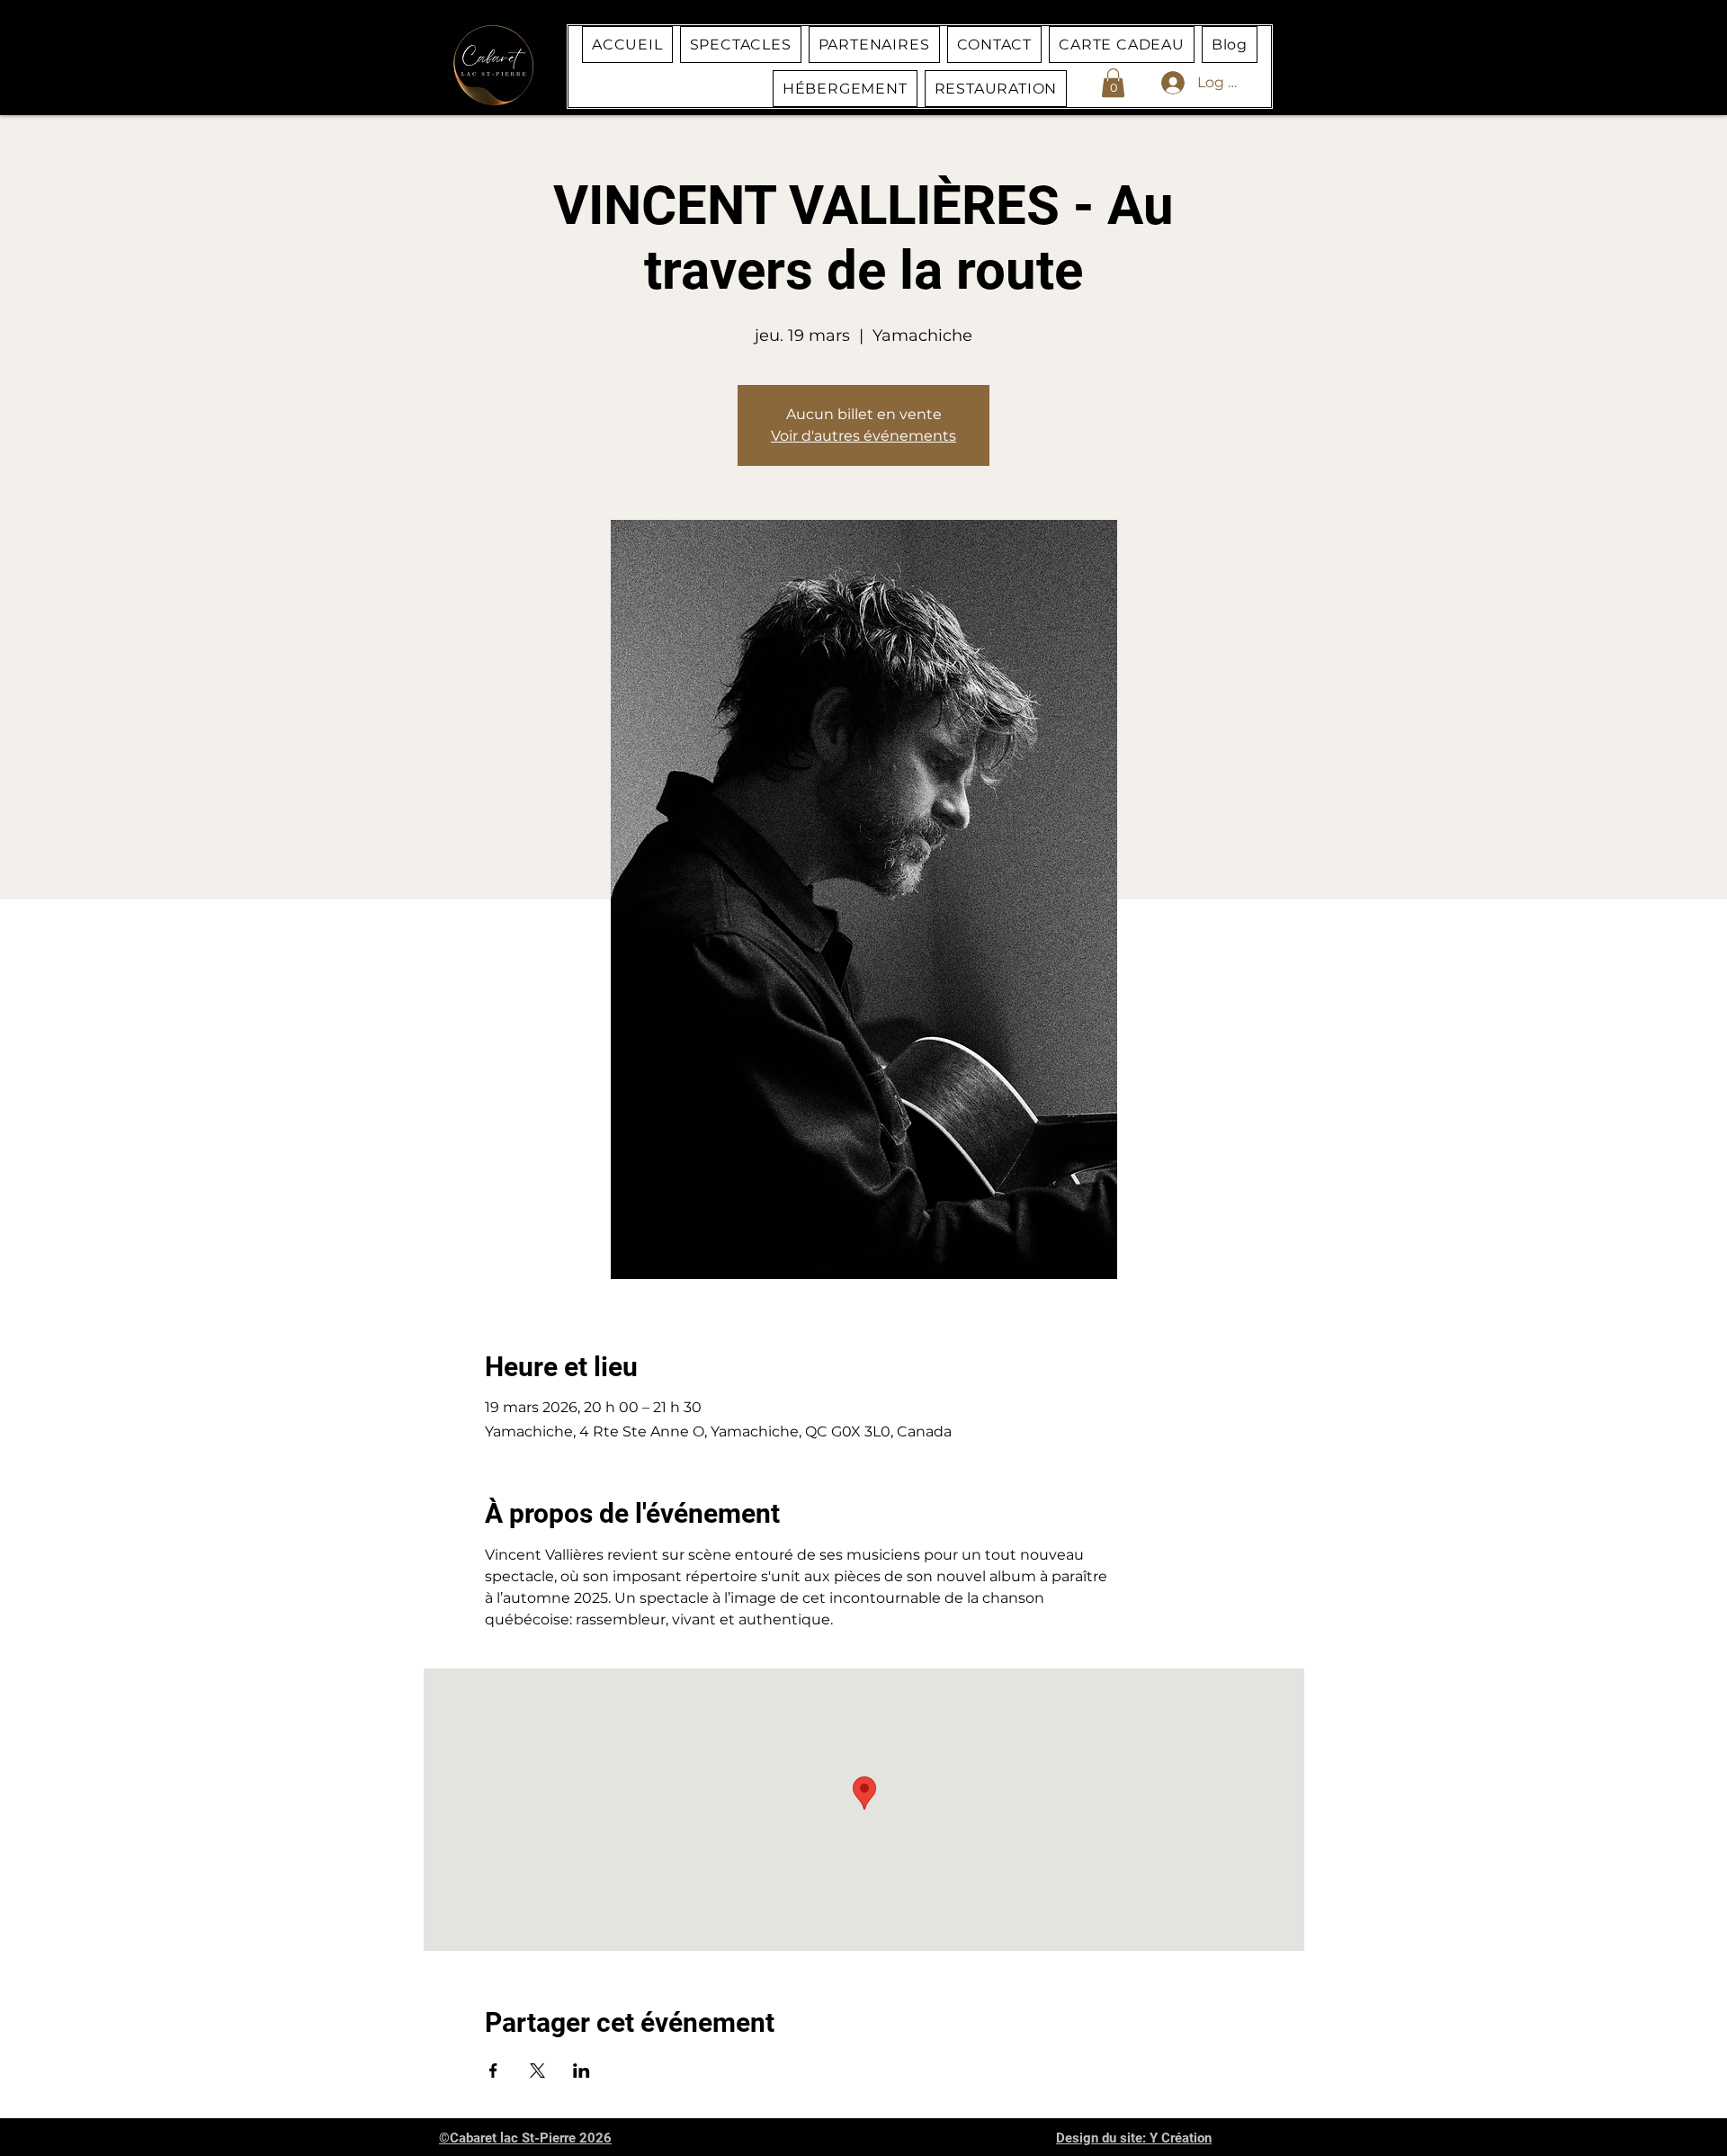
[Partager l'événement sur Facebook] (493, 2071)
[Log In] (1155, 83)
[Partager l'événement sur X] (537, 2071)
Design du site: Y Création (1134, 2138)
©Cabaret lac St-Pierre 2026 (525, 2138)
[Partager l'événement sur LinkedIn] (582, 2071)
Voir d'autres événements (863, 436)
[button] (1113, 83)
